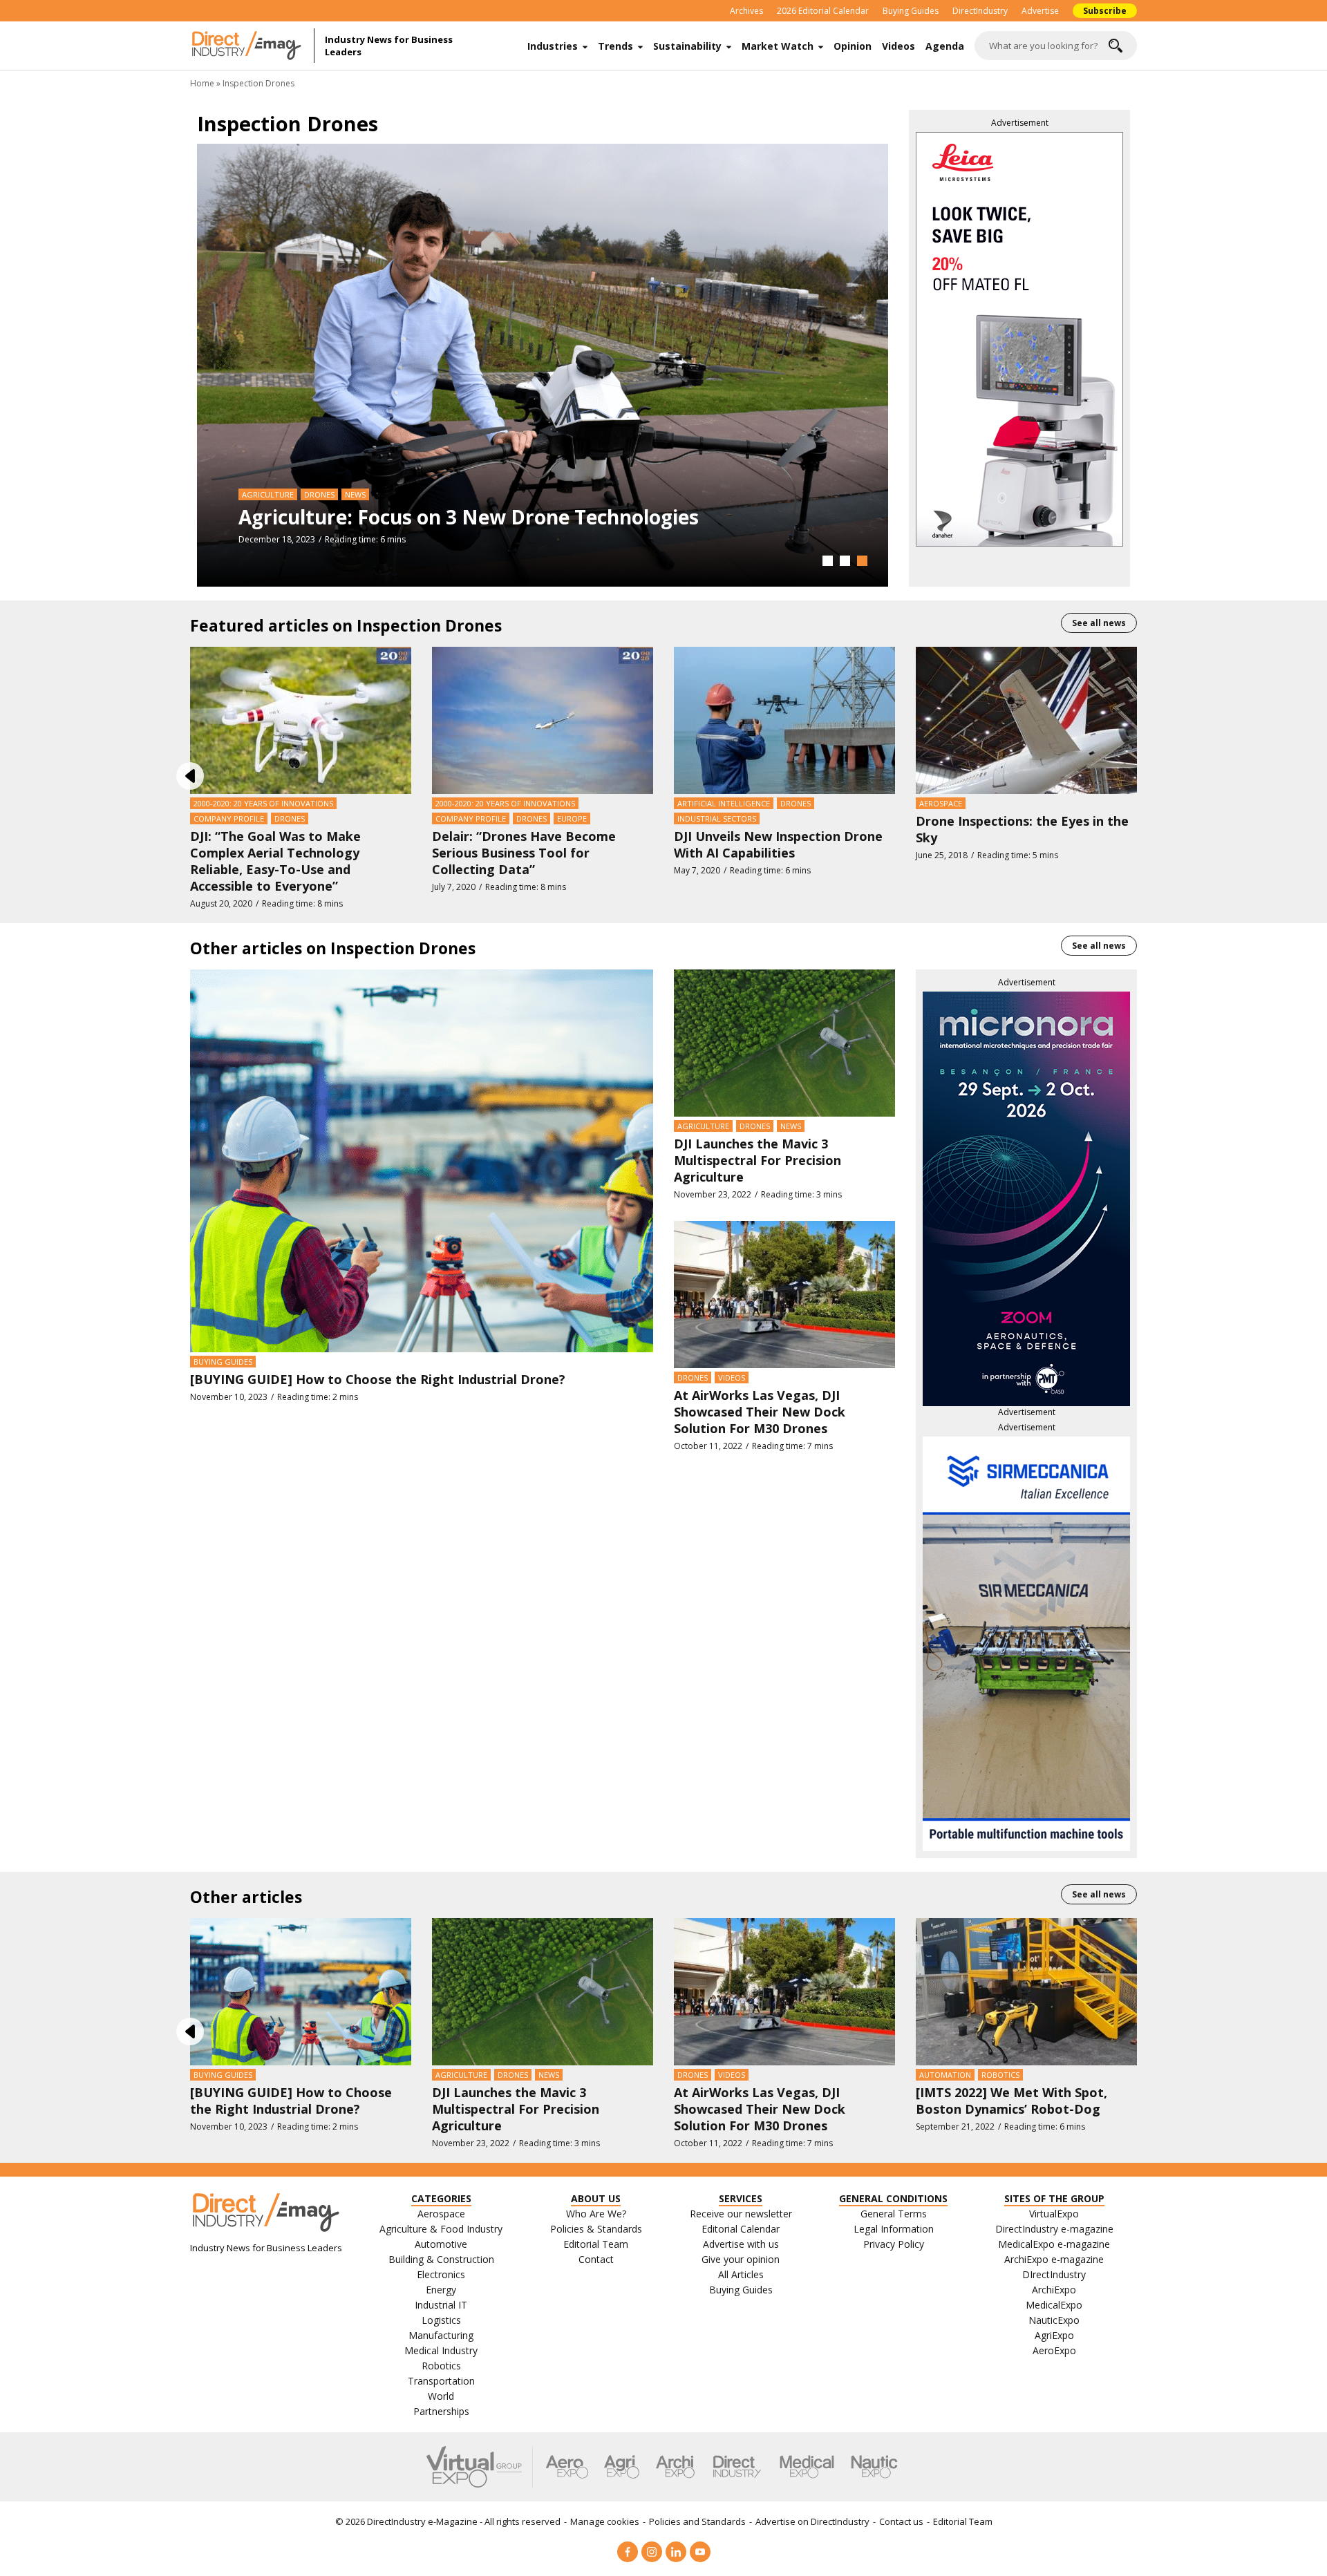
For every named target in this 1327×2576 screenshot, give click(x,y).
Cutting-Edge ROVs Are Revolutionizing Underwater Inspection (538, 517)
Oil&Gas (300, 494)
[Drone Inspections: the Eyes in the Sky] (1026, 719)
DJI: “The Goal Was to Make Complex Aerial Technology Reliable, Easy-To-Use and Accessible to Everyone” (275, 861)
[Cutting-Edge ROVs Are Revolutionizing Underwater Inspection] (543, 364)
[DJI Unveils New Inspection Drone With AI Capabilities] (784, 719)
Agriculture (703, 1126)
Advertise (1040, 11)
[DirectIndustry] (737, 2467)
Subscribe (1105, 11)
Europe (572, 818)
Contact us (901, 2521)
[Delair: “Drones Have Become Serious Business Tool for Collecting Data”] (543, 719)
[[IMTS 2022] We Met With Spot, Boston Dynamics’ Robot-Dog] (1026, 1991)
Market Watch (778, 46)
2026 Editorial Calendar (823, 11)
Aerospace (941, 803)
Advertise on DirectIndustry (812, 2521)
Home (202, 83)
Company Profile (229, 818)
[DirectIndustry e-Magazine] (252, 46)
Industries (553, 46)
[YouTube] (700, 2552)
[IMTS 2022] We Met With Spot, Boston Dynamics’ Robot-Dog (1011, 2101)
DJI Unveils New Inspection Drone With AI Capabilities (778, 844)
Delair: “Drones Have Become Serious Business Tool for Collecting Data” (524, 853)
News (791, 1126)
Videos (898, 46)
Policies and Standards (697, 2521)
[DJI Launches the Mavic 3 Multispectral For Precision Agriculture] (784, 1042)
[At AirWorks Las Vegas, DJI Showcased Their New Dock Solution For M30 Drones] (784, 1294)
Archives (746, 11)
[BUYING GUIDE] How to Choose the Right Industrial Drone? (378, 1379)
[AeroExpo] (567, 2467)
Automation (945, 2075)
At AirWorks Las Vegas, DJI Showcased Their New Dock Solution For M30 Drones (760, 1412)
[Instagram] (652, 2552)
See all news (1099, 623)
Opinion (853, 46)
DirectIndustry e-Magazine (422, 2521)
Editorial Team (963, 2521)
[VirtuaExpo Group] (480, 2467)
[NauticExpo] (874, 2467)
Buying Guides (911, 11)
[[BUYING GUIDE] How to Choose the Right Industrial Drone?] (422, 1159)
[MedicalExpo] (807, 2467)
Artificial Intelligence (724, 803)
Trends (615, 46)
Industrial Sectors (717, 818)
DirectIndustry (980, 11)
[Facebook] (628, 2552)
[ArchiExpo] (676, 2467)
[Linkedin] (676, 2552)
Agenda (945, 46)
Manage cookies (605, 2521)
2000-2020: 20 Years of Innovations (263, 803)
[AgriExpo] (622, 2467)
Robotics (1000, 2075)
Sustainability (687, 46)
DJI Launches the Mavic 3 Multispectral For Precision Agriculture (757, 1160)
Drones (257, 494)
